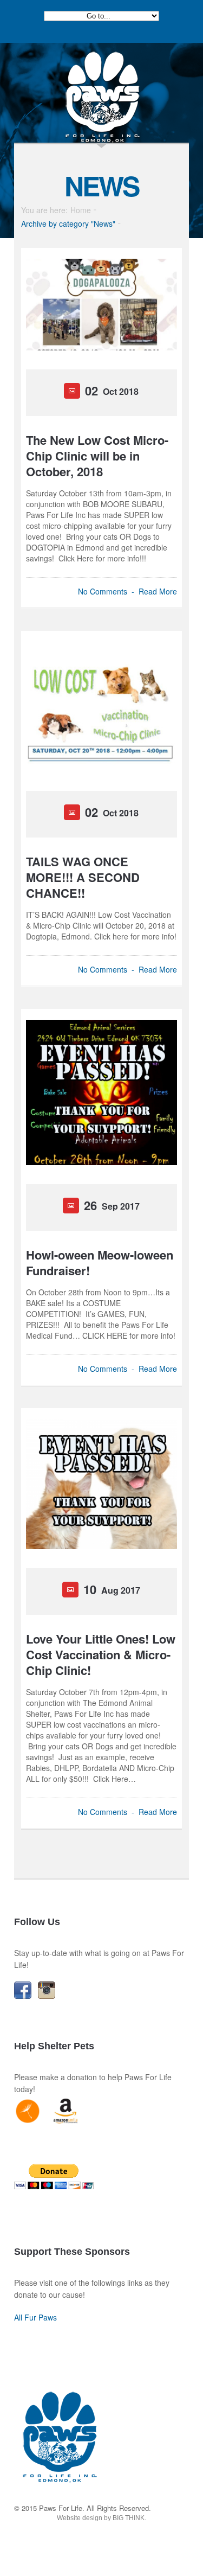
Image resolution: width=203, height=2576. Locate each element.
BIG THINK (129, 2518)
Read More (158, 591)
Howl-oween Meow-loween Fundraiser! (100, 1263)
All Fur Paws (35, 2317)
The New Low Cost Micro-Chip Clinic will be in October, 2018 (97, 456)
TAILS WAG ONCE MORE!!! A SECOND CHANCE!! (83, 877)
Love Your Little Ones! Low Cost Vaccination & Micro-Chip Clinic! (101, 1655)
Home (81, 210)
